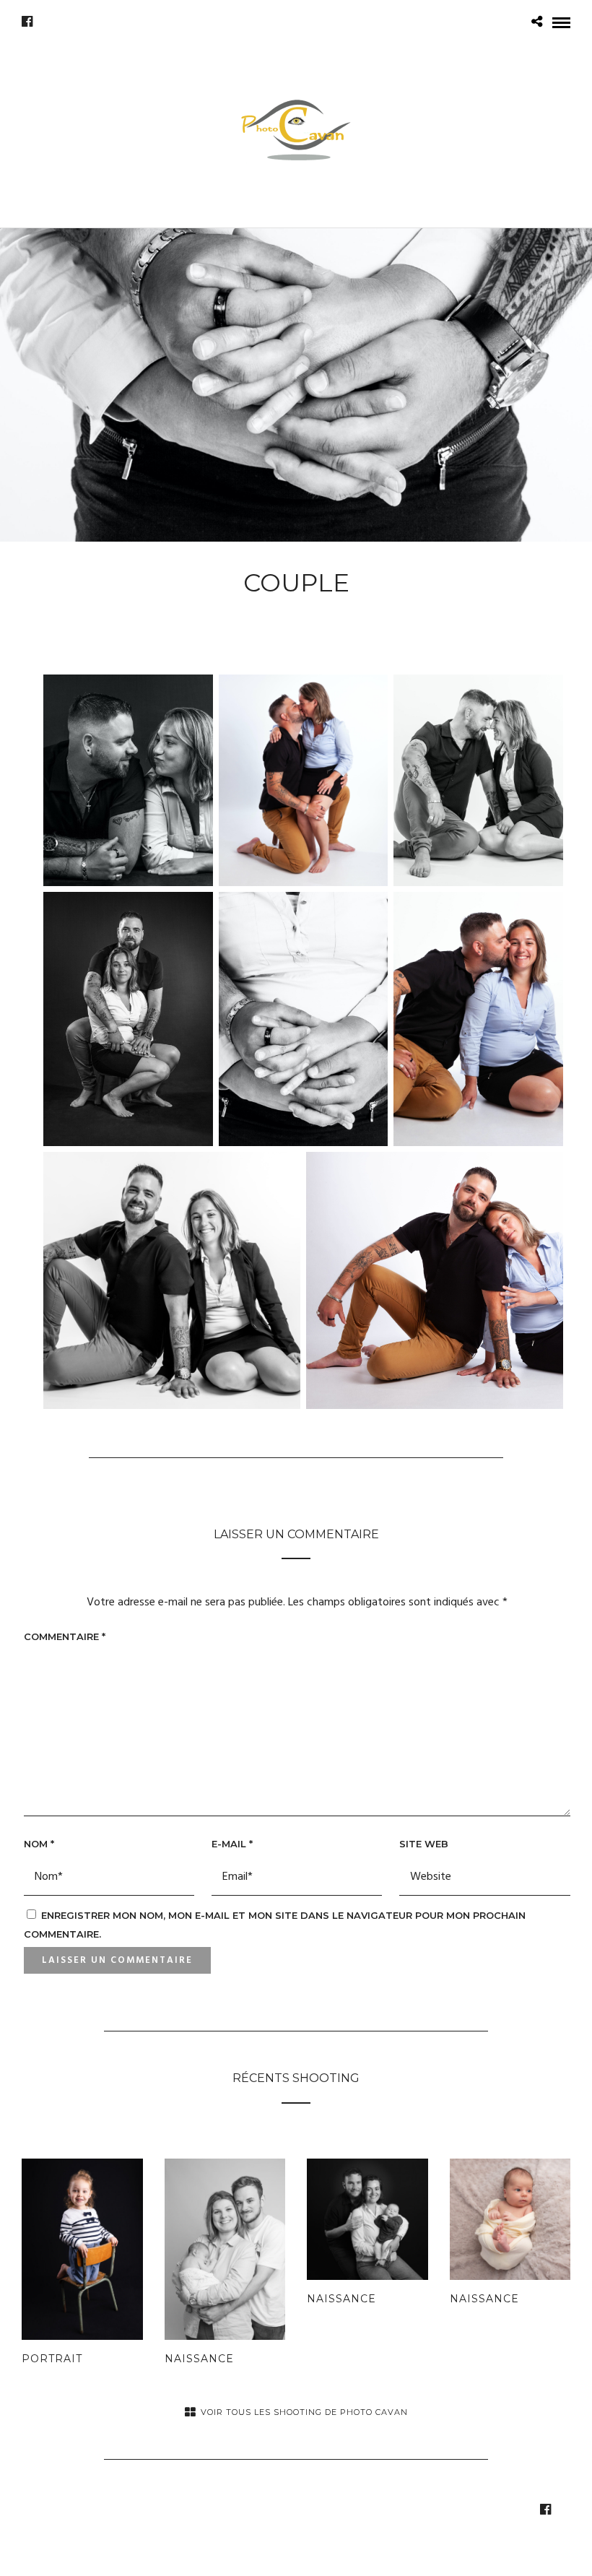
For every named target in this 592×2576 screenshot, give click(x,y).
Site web (424, 1844)
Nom (39, 1844)
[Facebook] (27, 22)
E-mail (232, 1844)
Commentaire (65, 1636)
